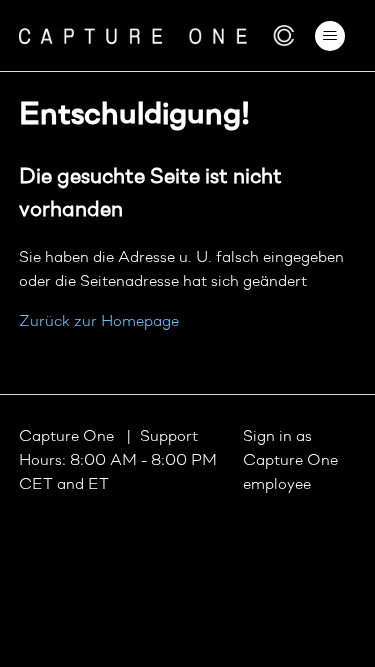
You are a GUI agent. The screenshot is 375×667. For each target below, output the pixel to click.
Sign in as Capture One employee (290, 461)
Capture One (68, 437)
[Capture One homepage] (157, 35)
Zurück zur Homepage (99, 322)
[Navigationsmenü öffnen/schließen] (329, 36)
